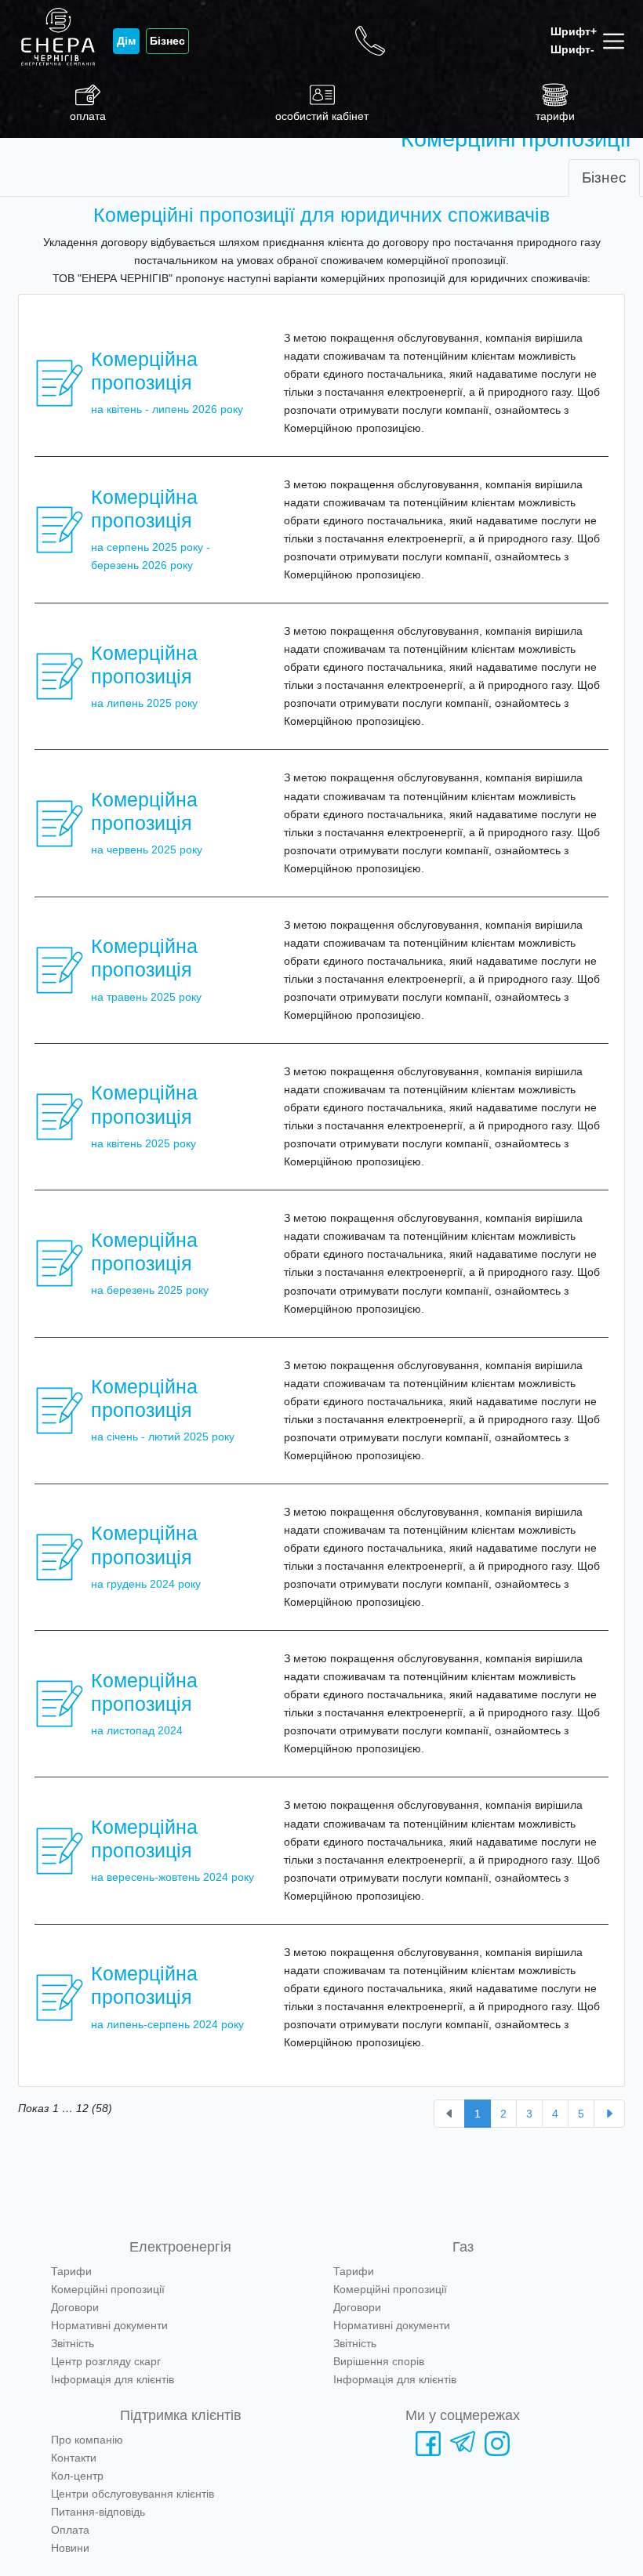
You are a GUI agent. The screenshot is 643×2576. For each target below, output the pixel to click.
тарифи (555, 116)
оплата (88, 116)
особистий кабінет (322, 116)
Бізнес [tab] (604, 178)
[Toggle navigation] (617, 41)
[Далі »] (609, 2114)
